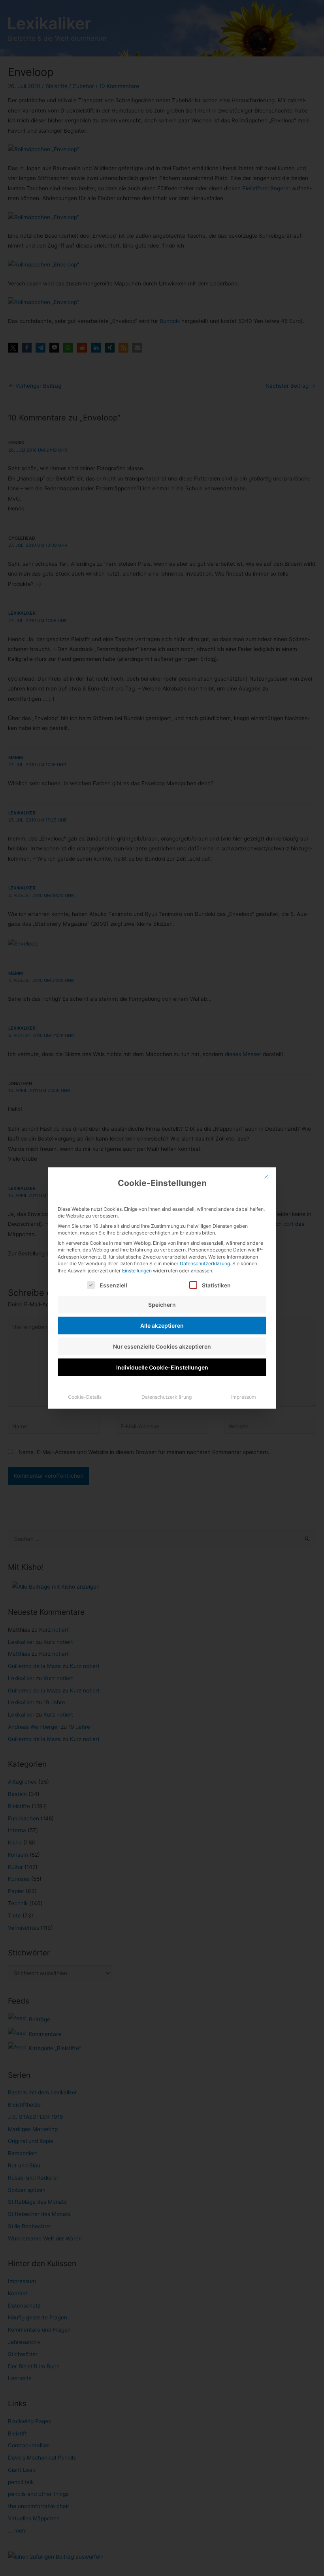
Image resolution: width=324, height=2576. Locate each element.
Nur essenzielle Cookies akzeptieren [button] (162, 1346)
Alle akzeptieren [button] (162, 1326)
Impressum (244, 1397)
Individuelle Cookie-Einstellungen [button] (162, 1367)
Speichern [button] (162, 1305)
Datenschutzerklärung (205, 1264)
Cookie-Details (85, 1397)
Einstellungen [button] (137, 1271)
